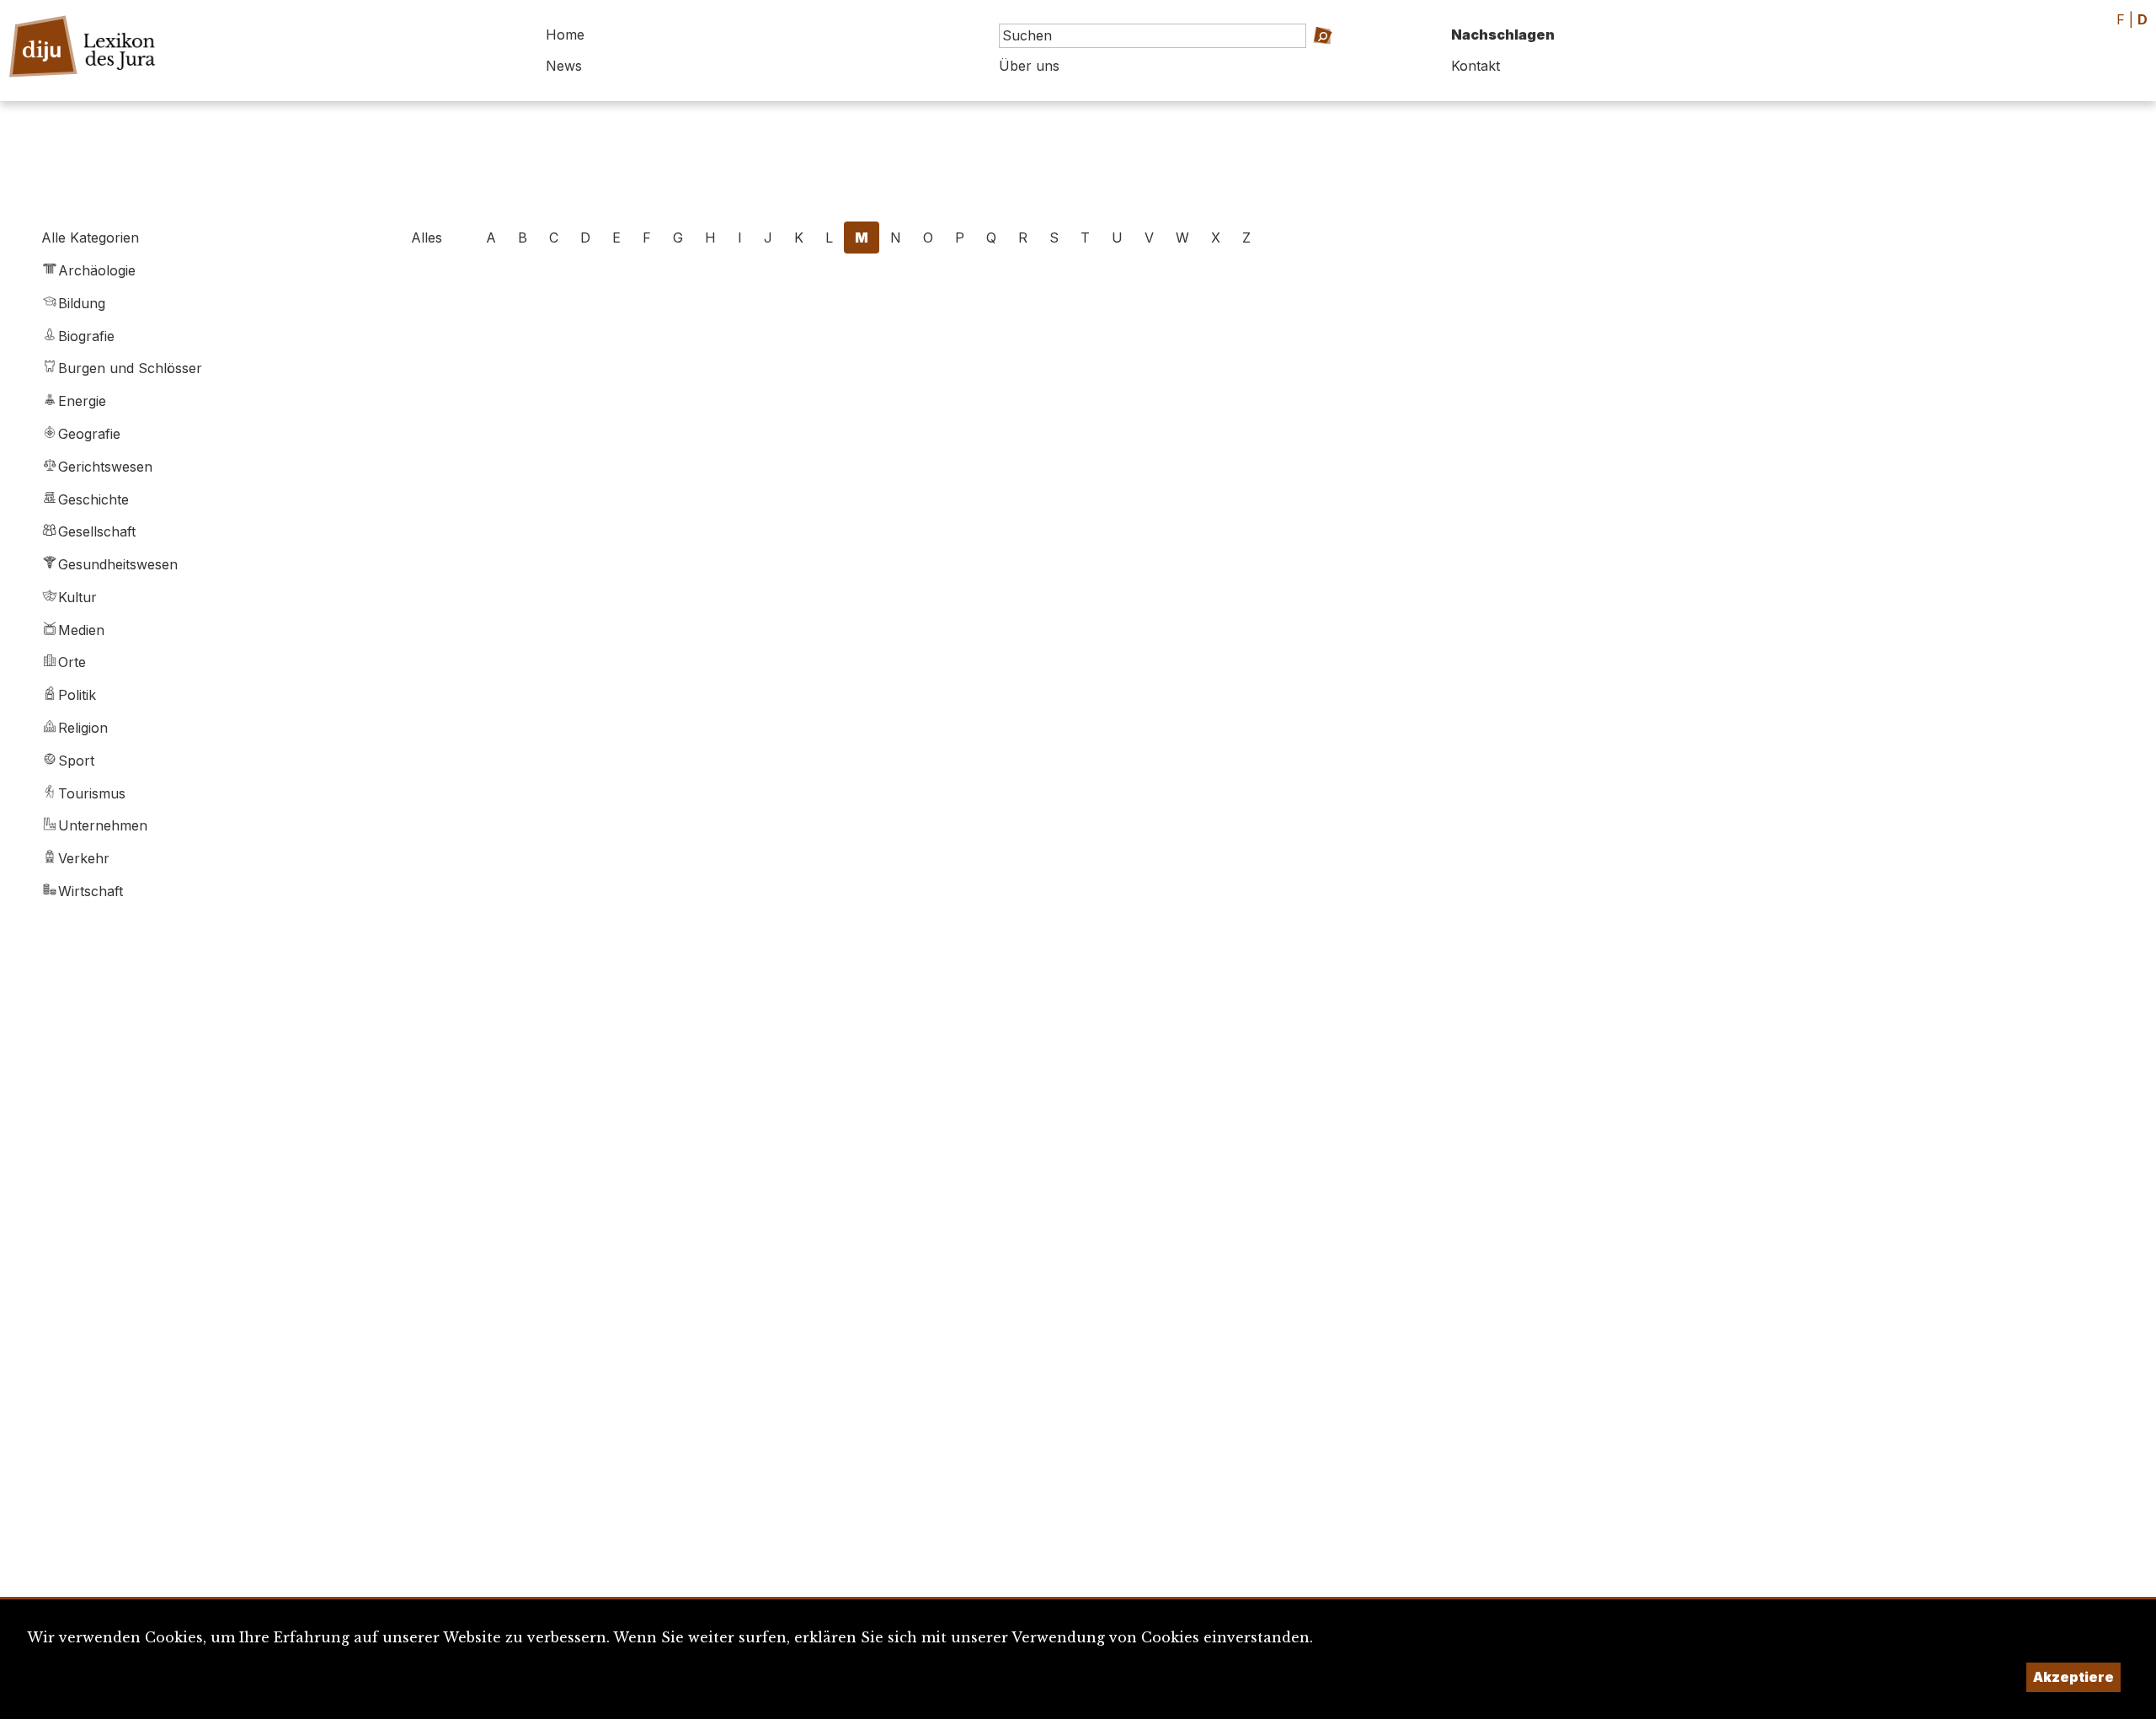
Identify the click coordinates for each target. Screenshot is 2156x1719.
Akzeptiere (2073, 1677)
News (564, 66)
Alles (427, 238)
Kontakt (1476, 66)
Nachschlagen (1503, 35)
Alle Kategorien (90, 238)
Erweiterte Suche (1324, 59)
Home (565, 35)
